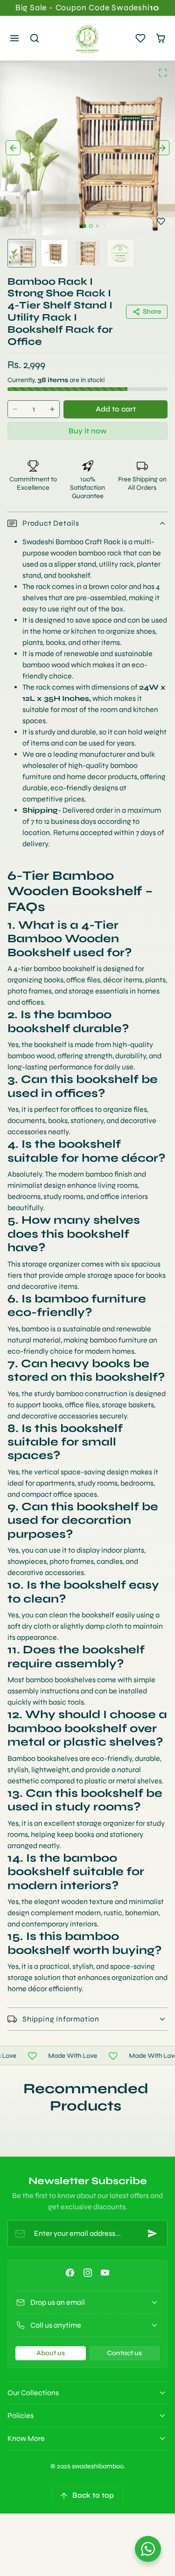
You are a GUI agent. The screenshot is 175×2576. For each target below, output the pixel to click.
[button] (15, 38)
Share (152, 312)
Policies (21, 2415)
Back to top (93, 2495)
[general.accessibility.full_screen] (163, 73)
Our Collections (33, 2393)
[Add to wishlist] (161, 221)
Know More (26, 2438)
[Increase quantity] (52, 409)
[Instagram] (87, 2273)
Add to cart (116, 409)
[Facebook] (70, 2273)
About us (51, 2353)
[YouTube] (105, 2273)
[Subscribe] (153, 2233)
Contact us (124, 2353)
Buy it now (87, 431)
